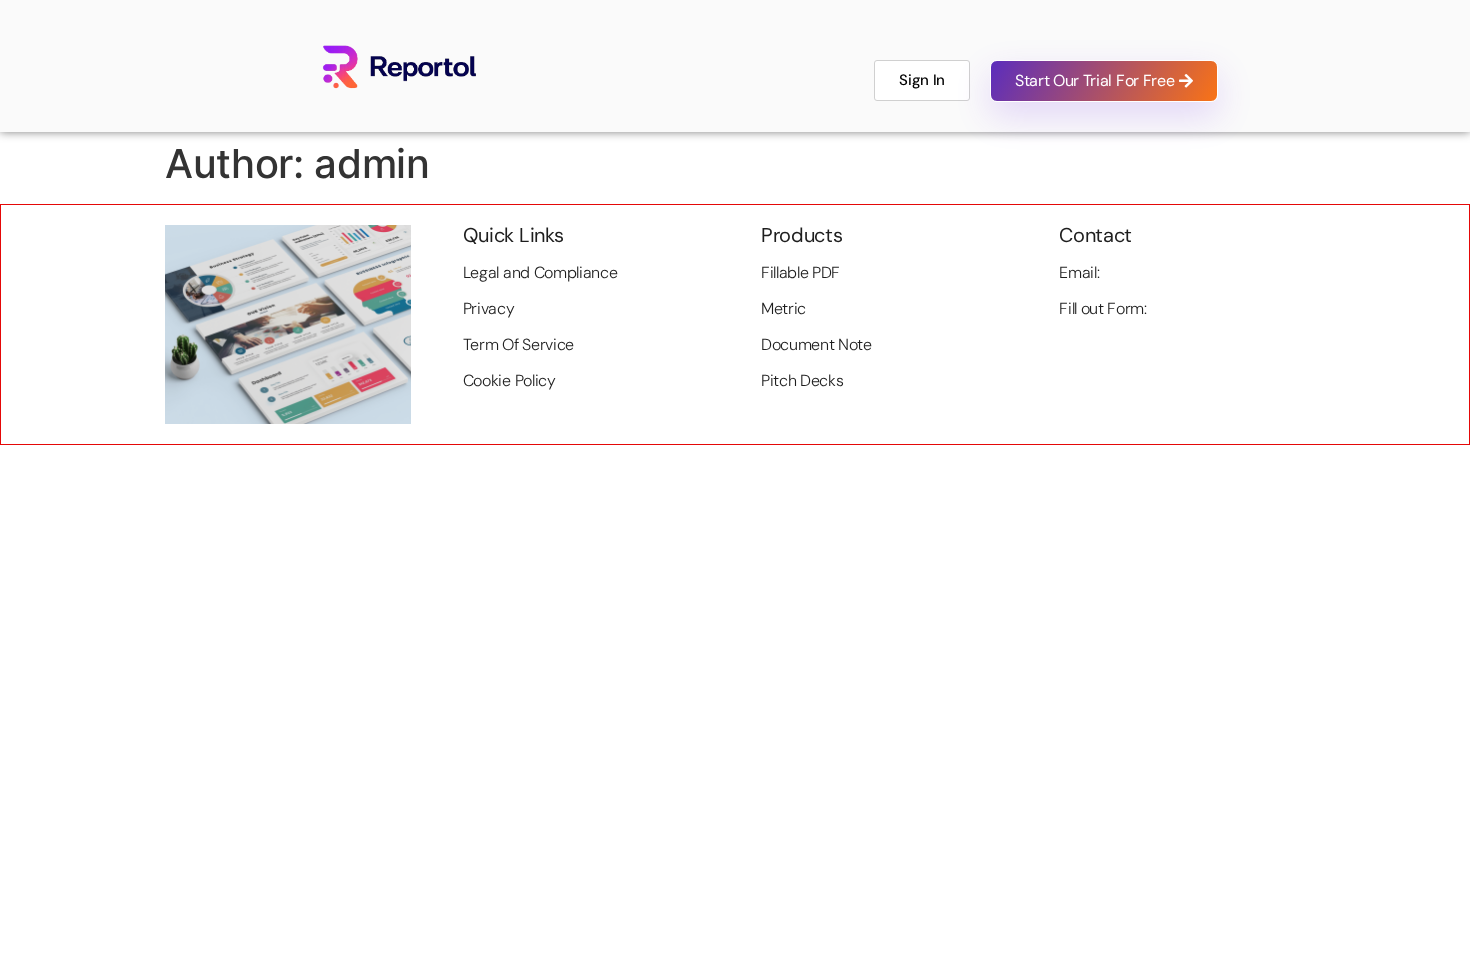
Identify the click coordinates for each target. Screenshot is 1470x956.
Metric (783, 308)
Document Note (816, 344)
